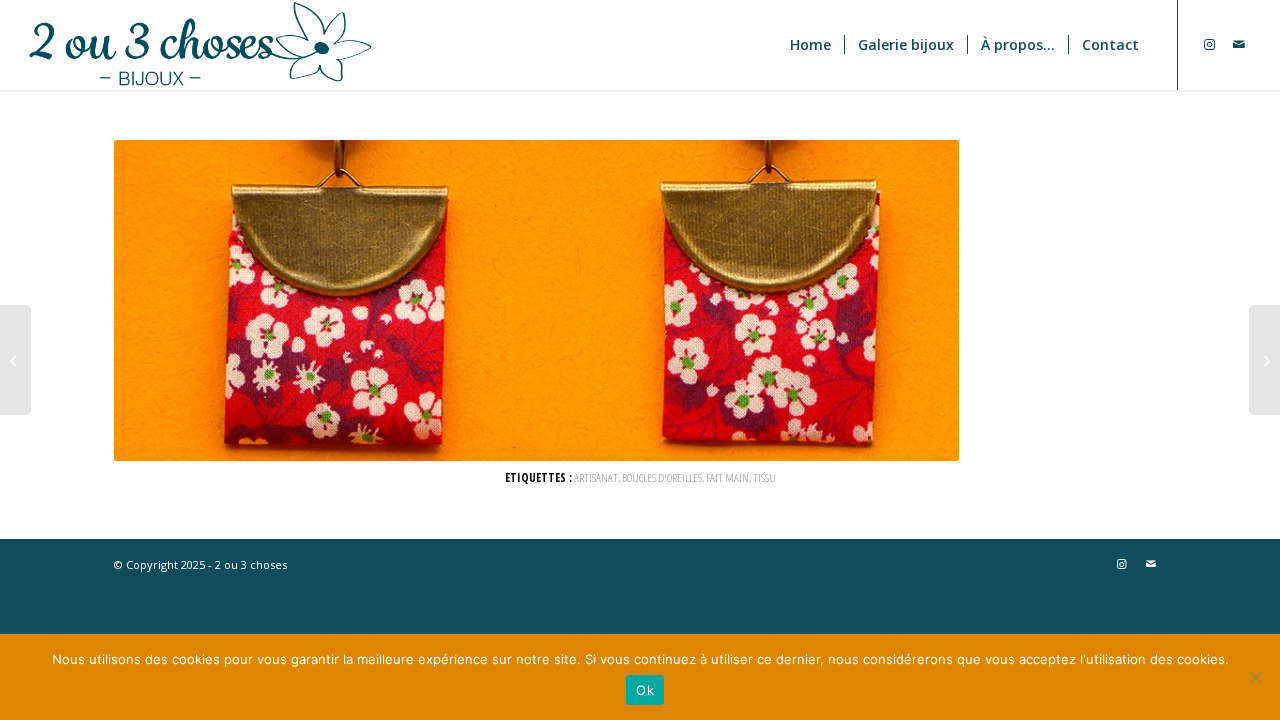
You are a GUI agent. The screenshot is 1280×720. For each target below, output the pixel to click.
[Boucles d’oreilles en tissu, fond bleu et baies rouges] (15, 360)
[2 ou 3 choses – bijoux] (326, 45)
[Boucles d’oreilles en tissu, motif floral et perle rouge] (1264, 360)
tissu (764, 477)
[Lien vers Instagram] (1209, 44)
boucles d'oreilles (662, 477)
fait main (727, 477)
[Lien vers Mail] (1239, 44)
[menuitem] (810, 45)
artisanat (596, 477)
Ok (645, 690)
